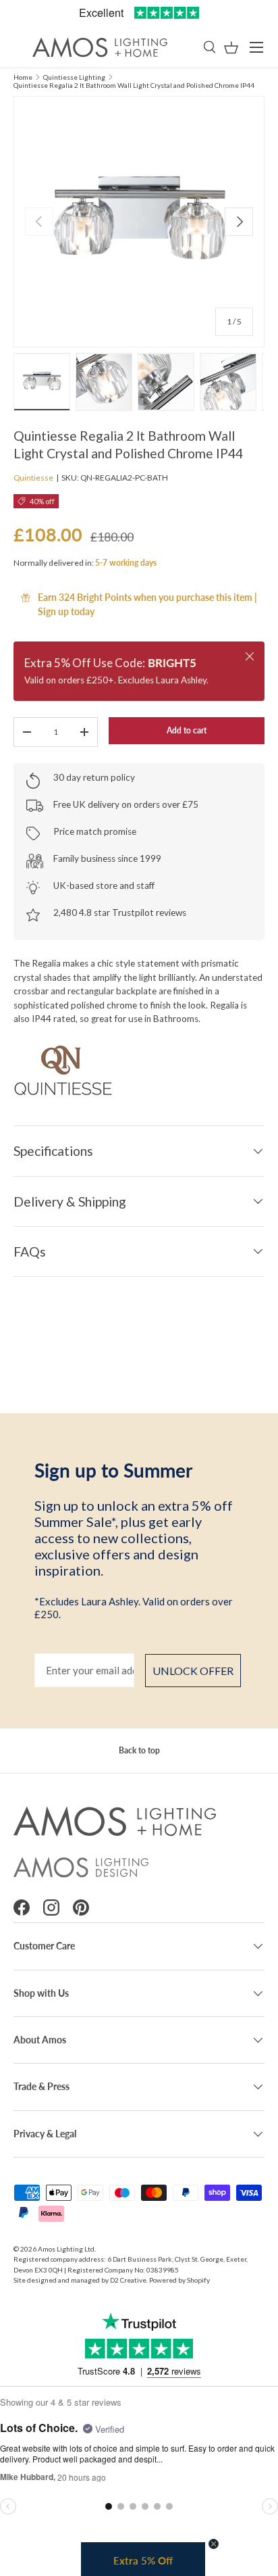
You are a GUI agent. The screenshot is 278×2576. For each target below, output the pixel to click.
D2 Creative (128, 2280)
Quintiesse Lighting (74, 77)
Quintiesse (33, 478)
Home (23, 77)
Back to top (139, 1750)
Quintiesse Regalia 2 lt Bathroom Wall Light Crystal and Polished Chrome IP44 (134, 85)
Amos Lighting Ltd (66, 2249)
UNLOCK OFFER (193, 1671)
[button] (231, 48)
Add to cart (187, 730)
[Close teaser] (214, 2544)
